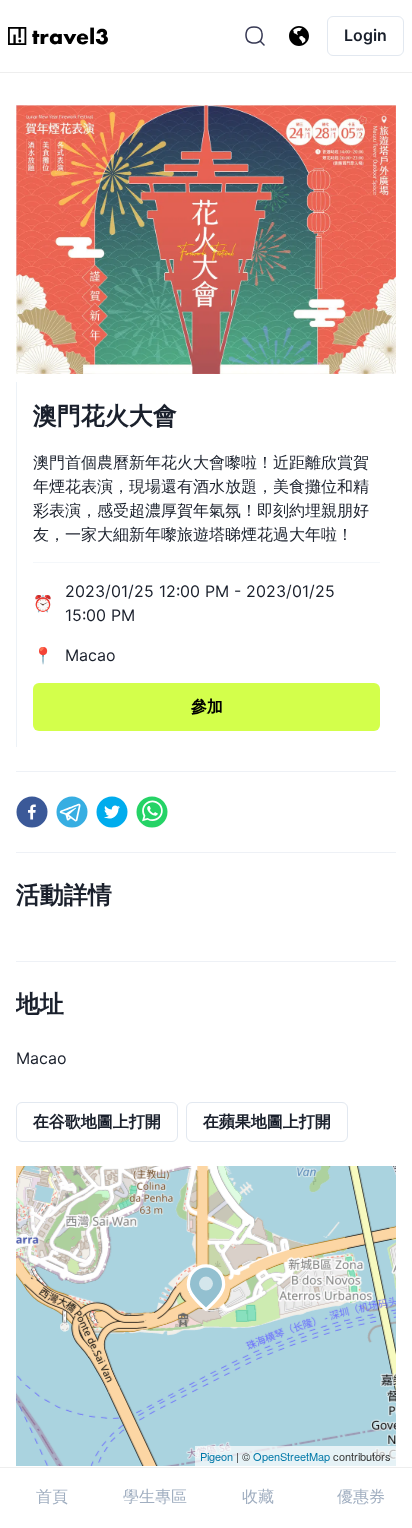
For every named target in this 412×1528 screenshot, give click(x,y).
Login (365, 35)
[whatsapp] (152, 812)
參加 (207, 706)
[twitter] (112, 812)
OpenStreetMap (291, 1456)
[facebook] (32, 812)
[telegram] (72, 812)
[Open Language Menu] (299, 36)
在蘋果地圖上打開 (267, 1121)
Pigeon (216, 1456)
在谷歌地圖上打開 (97, 1121)
